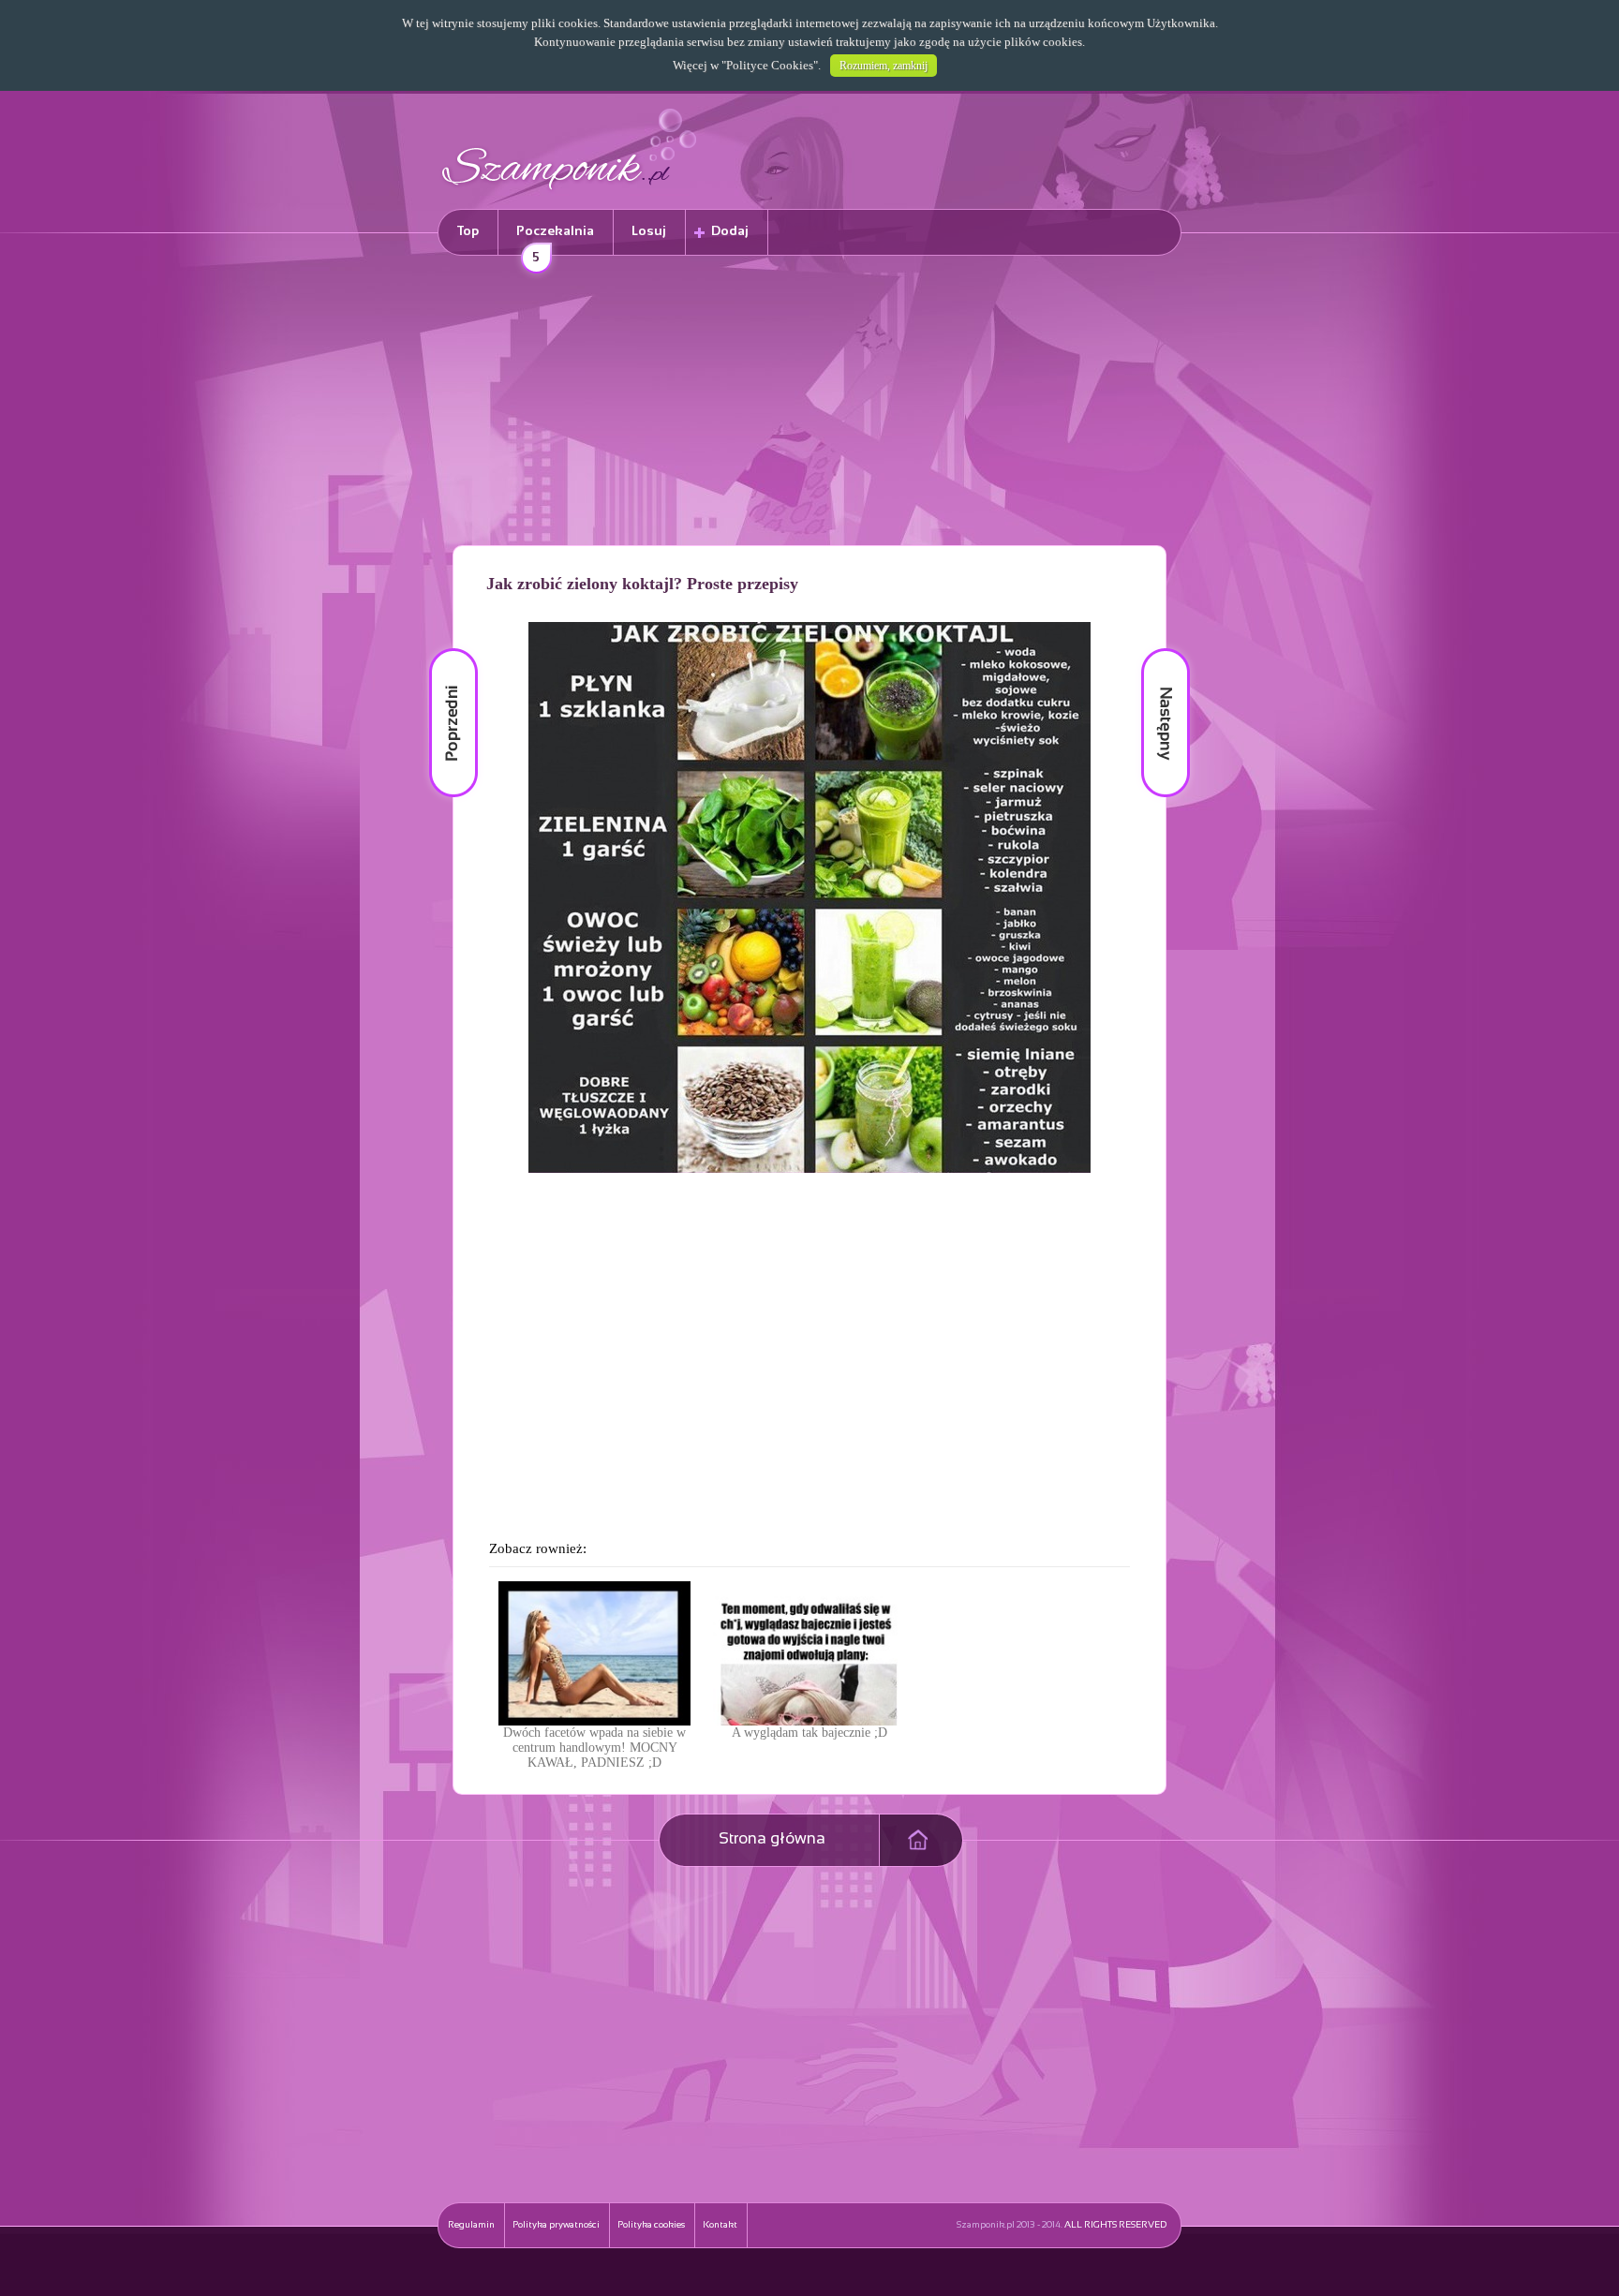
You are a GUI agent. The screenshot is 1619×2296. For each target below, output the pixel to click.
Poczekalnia (555, 240)
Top (468, 232)
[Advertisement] (809, 404)
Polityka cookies (651, 2225)
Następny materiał (1152, 649)
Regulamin (471, 2225)
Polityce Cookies (770, 65)
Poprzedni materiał (442, 649)
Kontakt (720, 2225)
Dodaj (730, 232)
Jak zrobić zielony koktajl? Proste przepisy (642, 584)
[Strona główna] (570, 193)
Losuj (649, 232)
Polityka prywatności (556, 2225)
